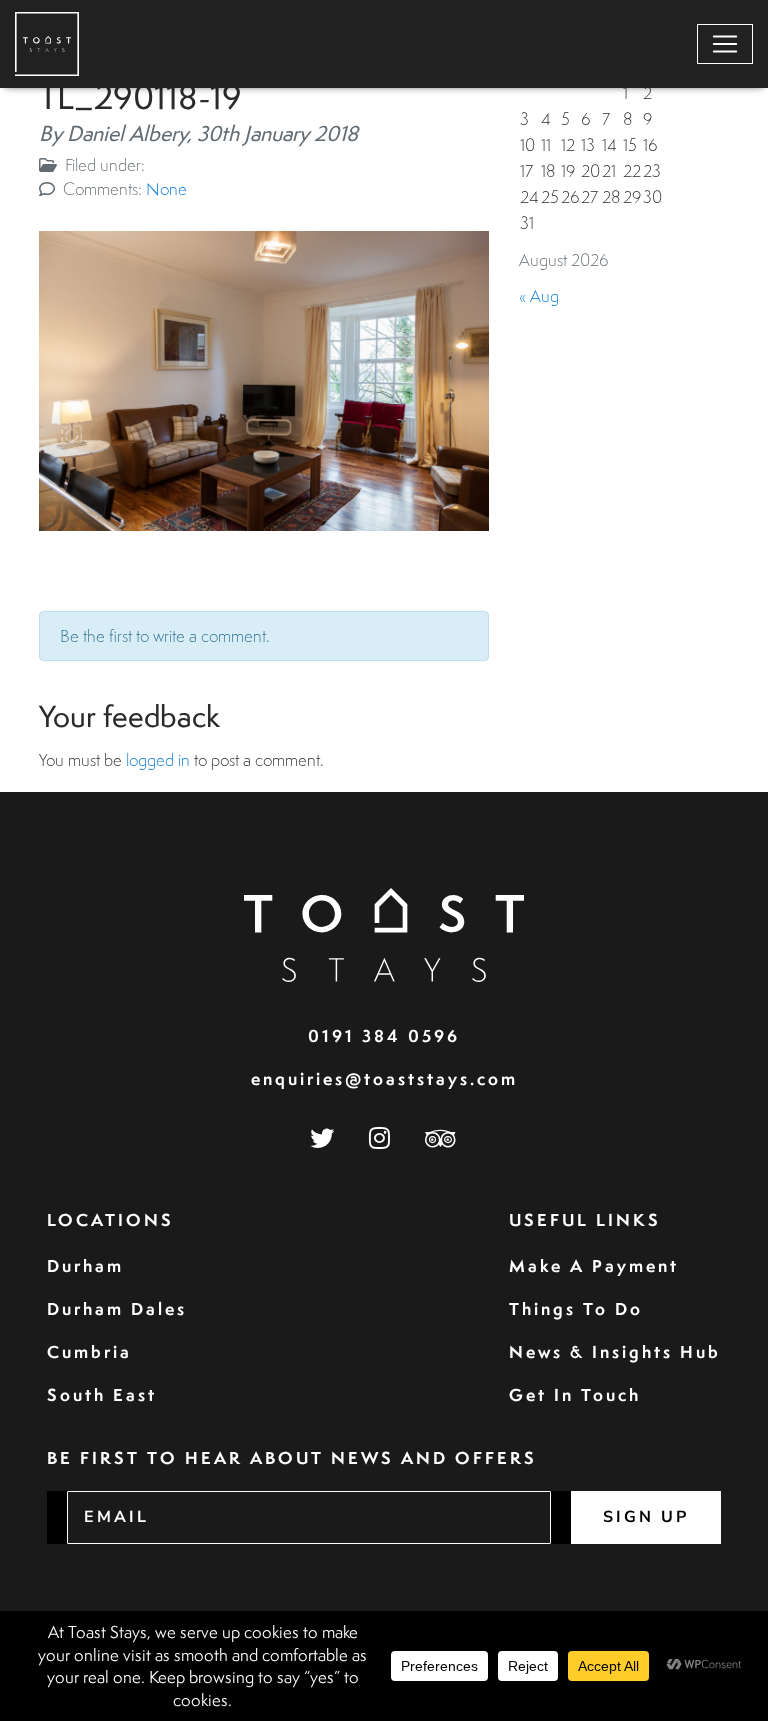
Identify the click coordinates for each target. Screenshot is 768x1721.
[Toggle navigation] (725, 44)
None (166, 188)
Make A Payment (594, 1265)
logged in (158, 759)
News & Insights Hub (615, 1351)
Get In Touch (575, 1394)
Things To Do (576, 1308)
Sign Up (646, 1517)
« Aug (539, 295)
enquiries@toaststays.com (384, 1078)
